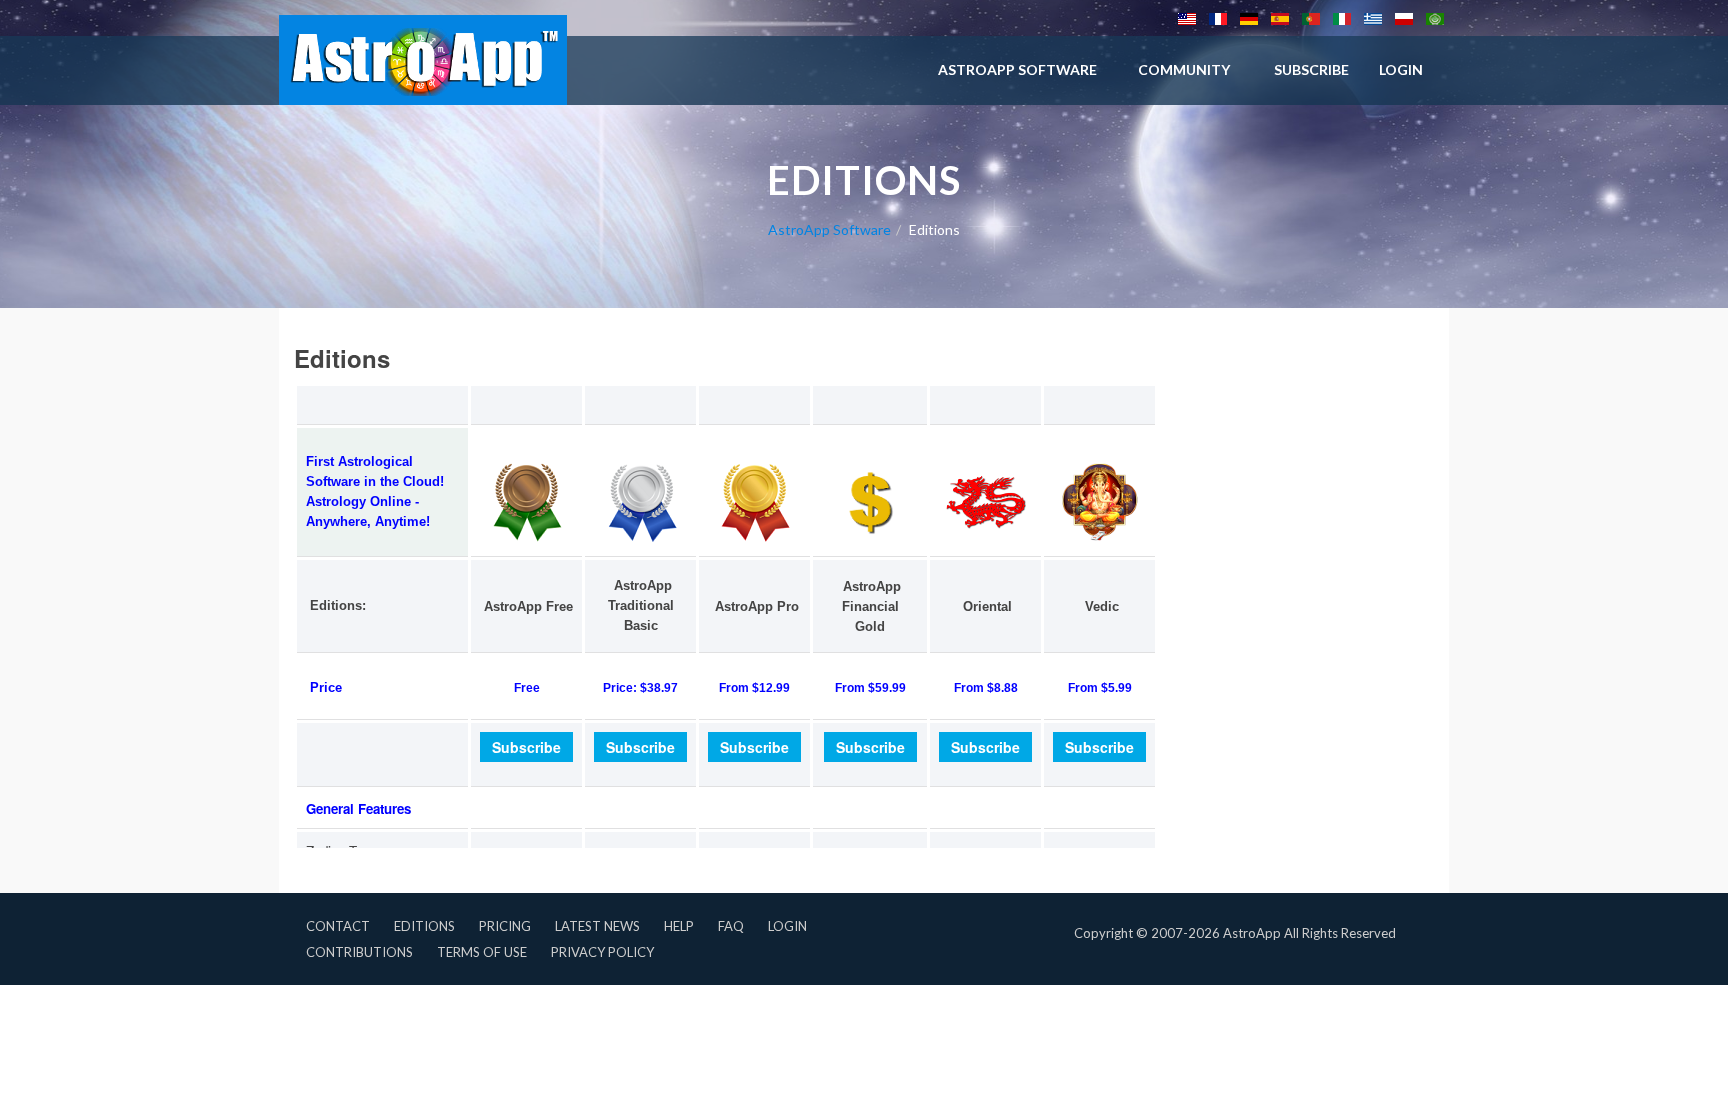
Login (787, 926)
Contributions (359, 952)
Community (1184, 69)
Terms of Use (482, 952)
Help (679, 926)
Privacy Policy (602, 952)
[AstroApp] (423, 60)
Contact (338, 926)
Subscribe (1311, 69)
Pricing (505, 926)
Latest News (597, 926)
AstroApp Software (1017, 69)
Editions (424, 926)
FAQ (731, 926)
